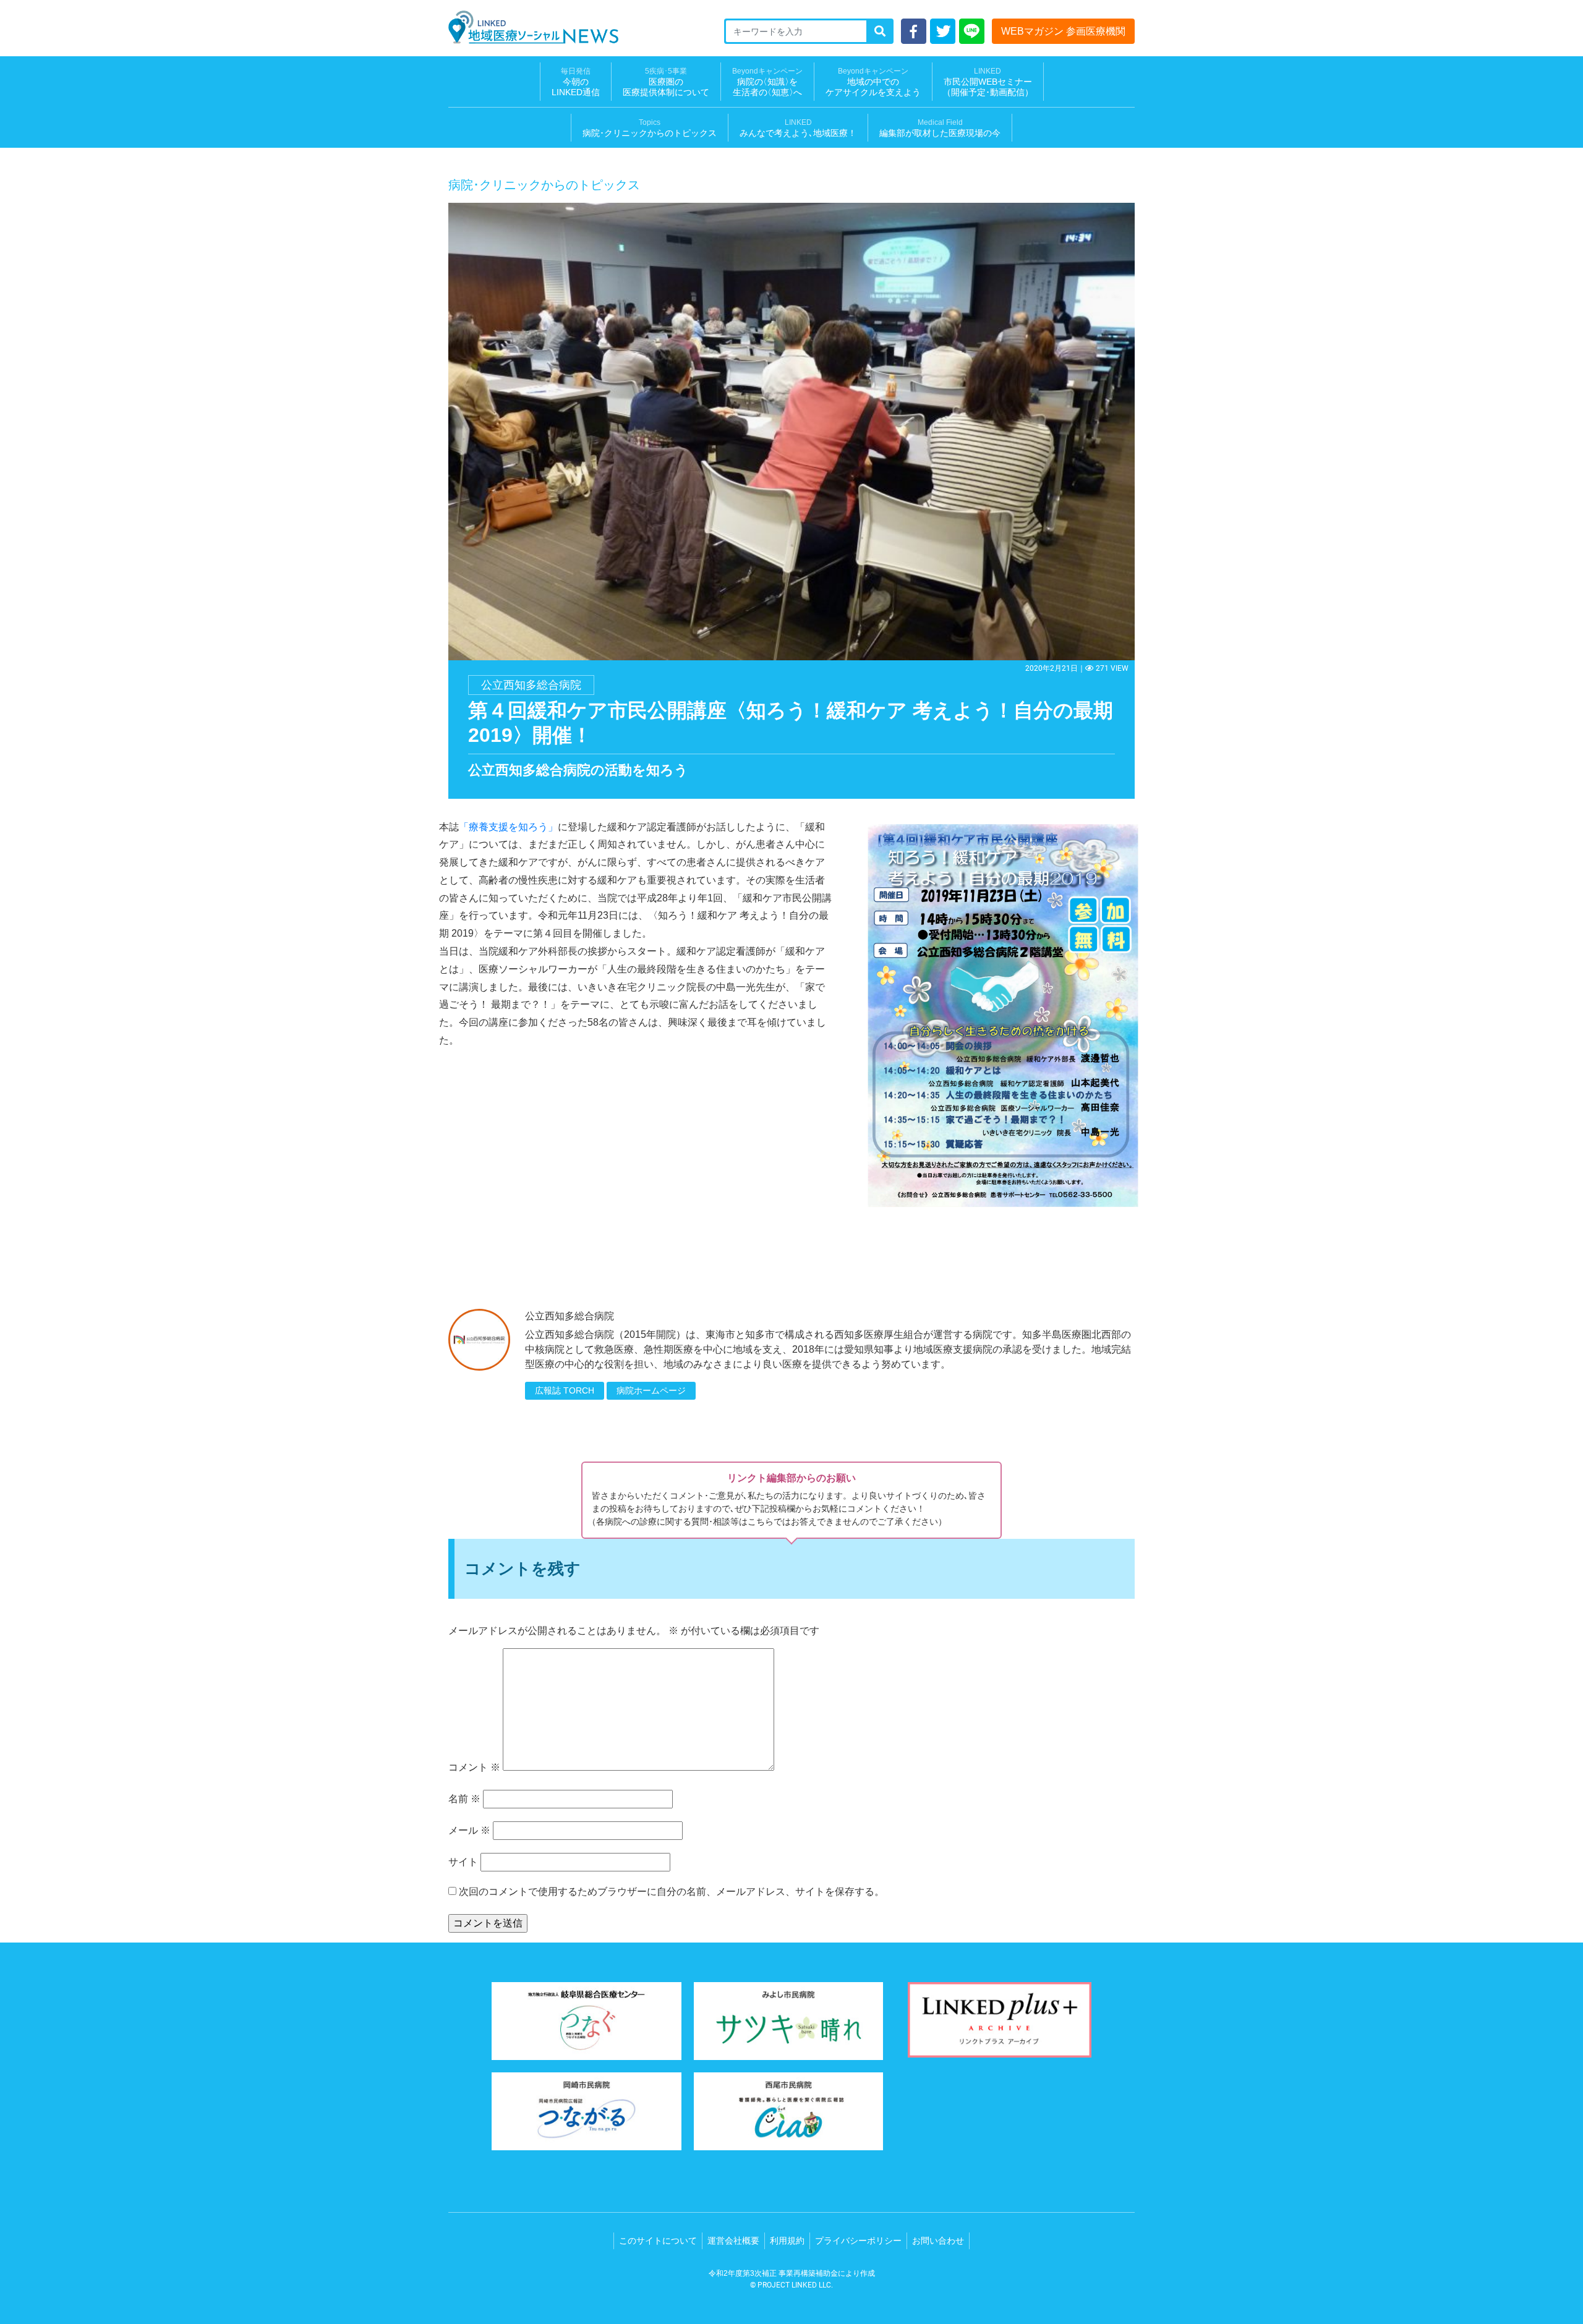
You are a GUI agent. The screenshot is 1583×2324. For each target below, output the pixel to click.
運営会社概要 (733, 2241)
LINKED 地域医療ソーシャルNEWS (533, 27)
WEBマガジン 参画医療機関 (1063, 31)
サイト (463, 1862)
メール (469, 1830)
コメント (474, 1767)
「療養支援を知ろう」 (508, 827)
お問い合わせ (938, 2241)
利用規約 (787, 2241)
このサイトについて (658, 2241)
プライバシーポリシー (858, 2241)
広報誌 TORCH (565, 1390)
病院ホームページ (651, 1390)
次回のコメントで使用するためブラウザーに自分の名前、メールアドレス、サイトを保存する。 (672, 1892)
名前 (464, 1799)
